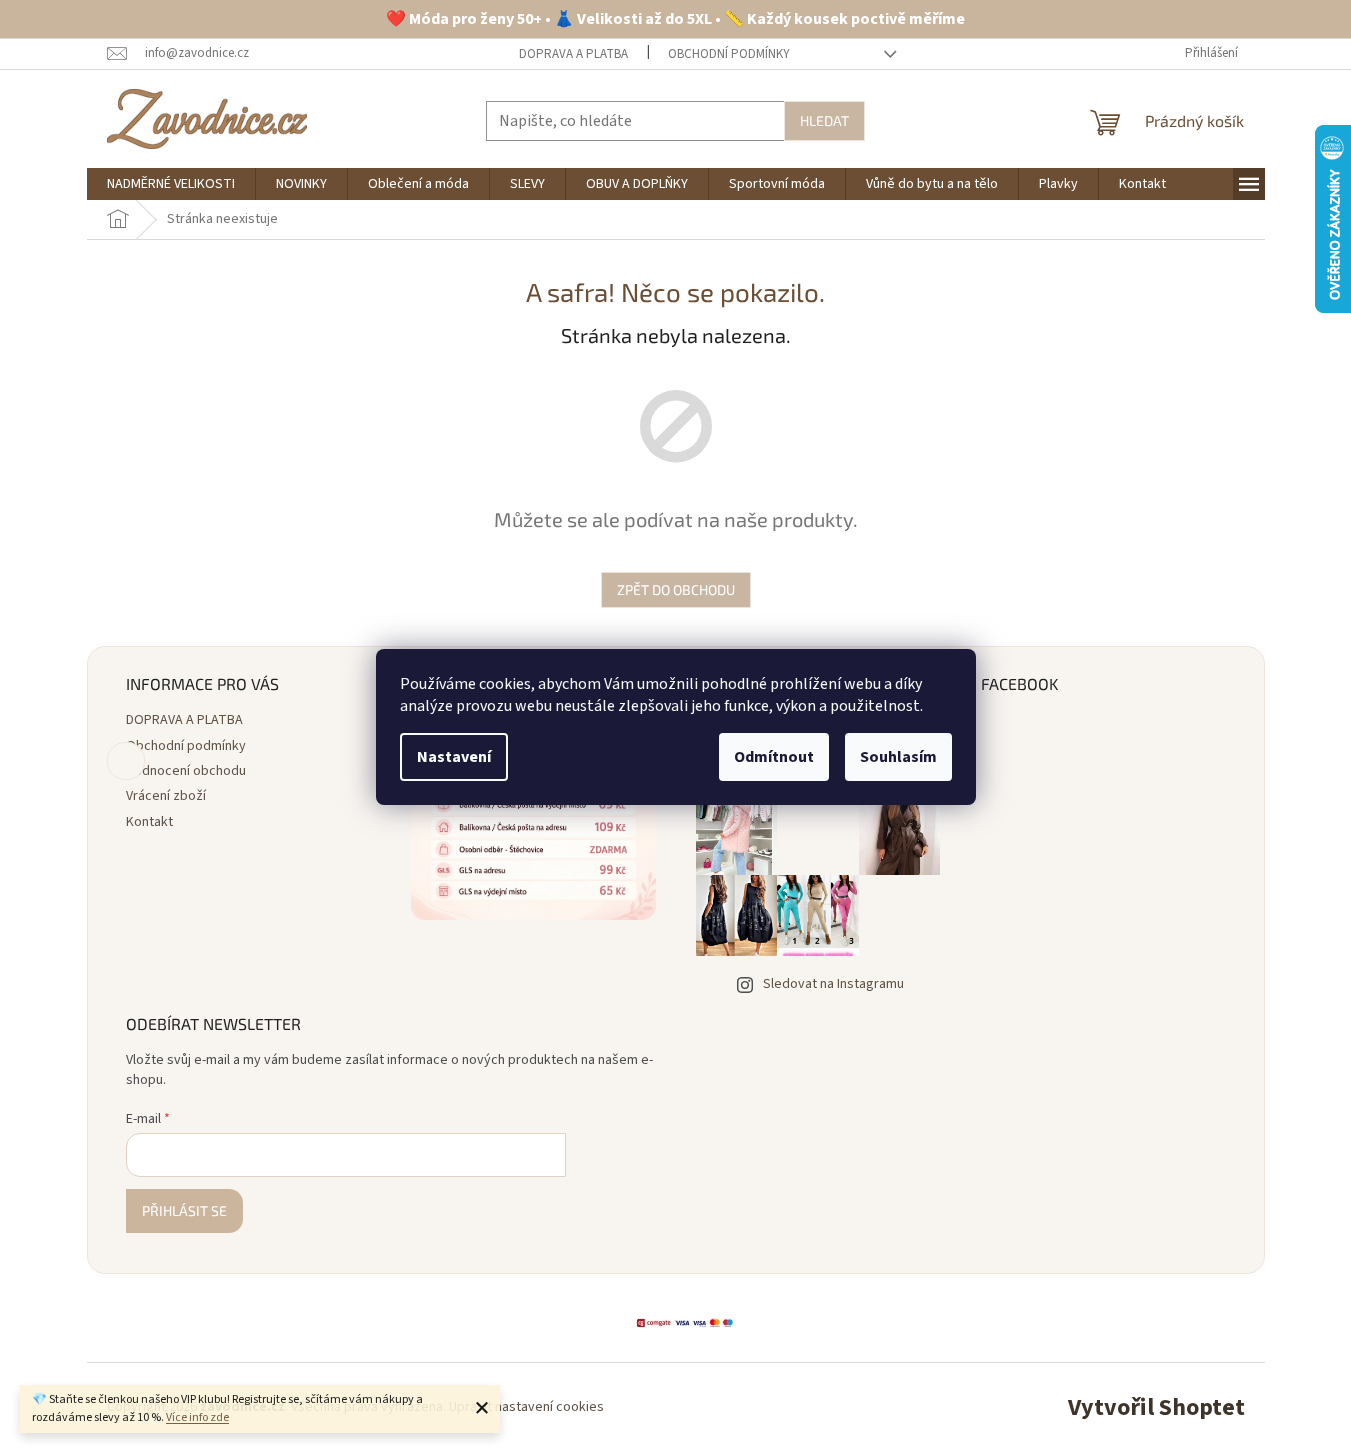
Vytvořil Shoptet (1156, 1407)
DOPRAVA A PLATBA (573, 54)
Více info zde (197, 1417)
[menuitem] (171, 184)
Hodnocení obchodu (186, 771)
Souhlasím (898, 757)
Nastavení (454, 757)
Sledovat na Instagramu (833, 984)
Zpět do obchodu (676, 589)
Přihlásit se (184, 1210)
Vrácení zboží (166, 796)
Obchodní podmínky (729, 54)
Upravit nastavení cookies (526, 1407)
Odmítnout (774, 757)
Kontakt (149, 822)
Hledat (824, 120)
